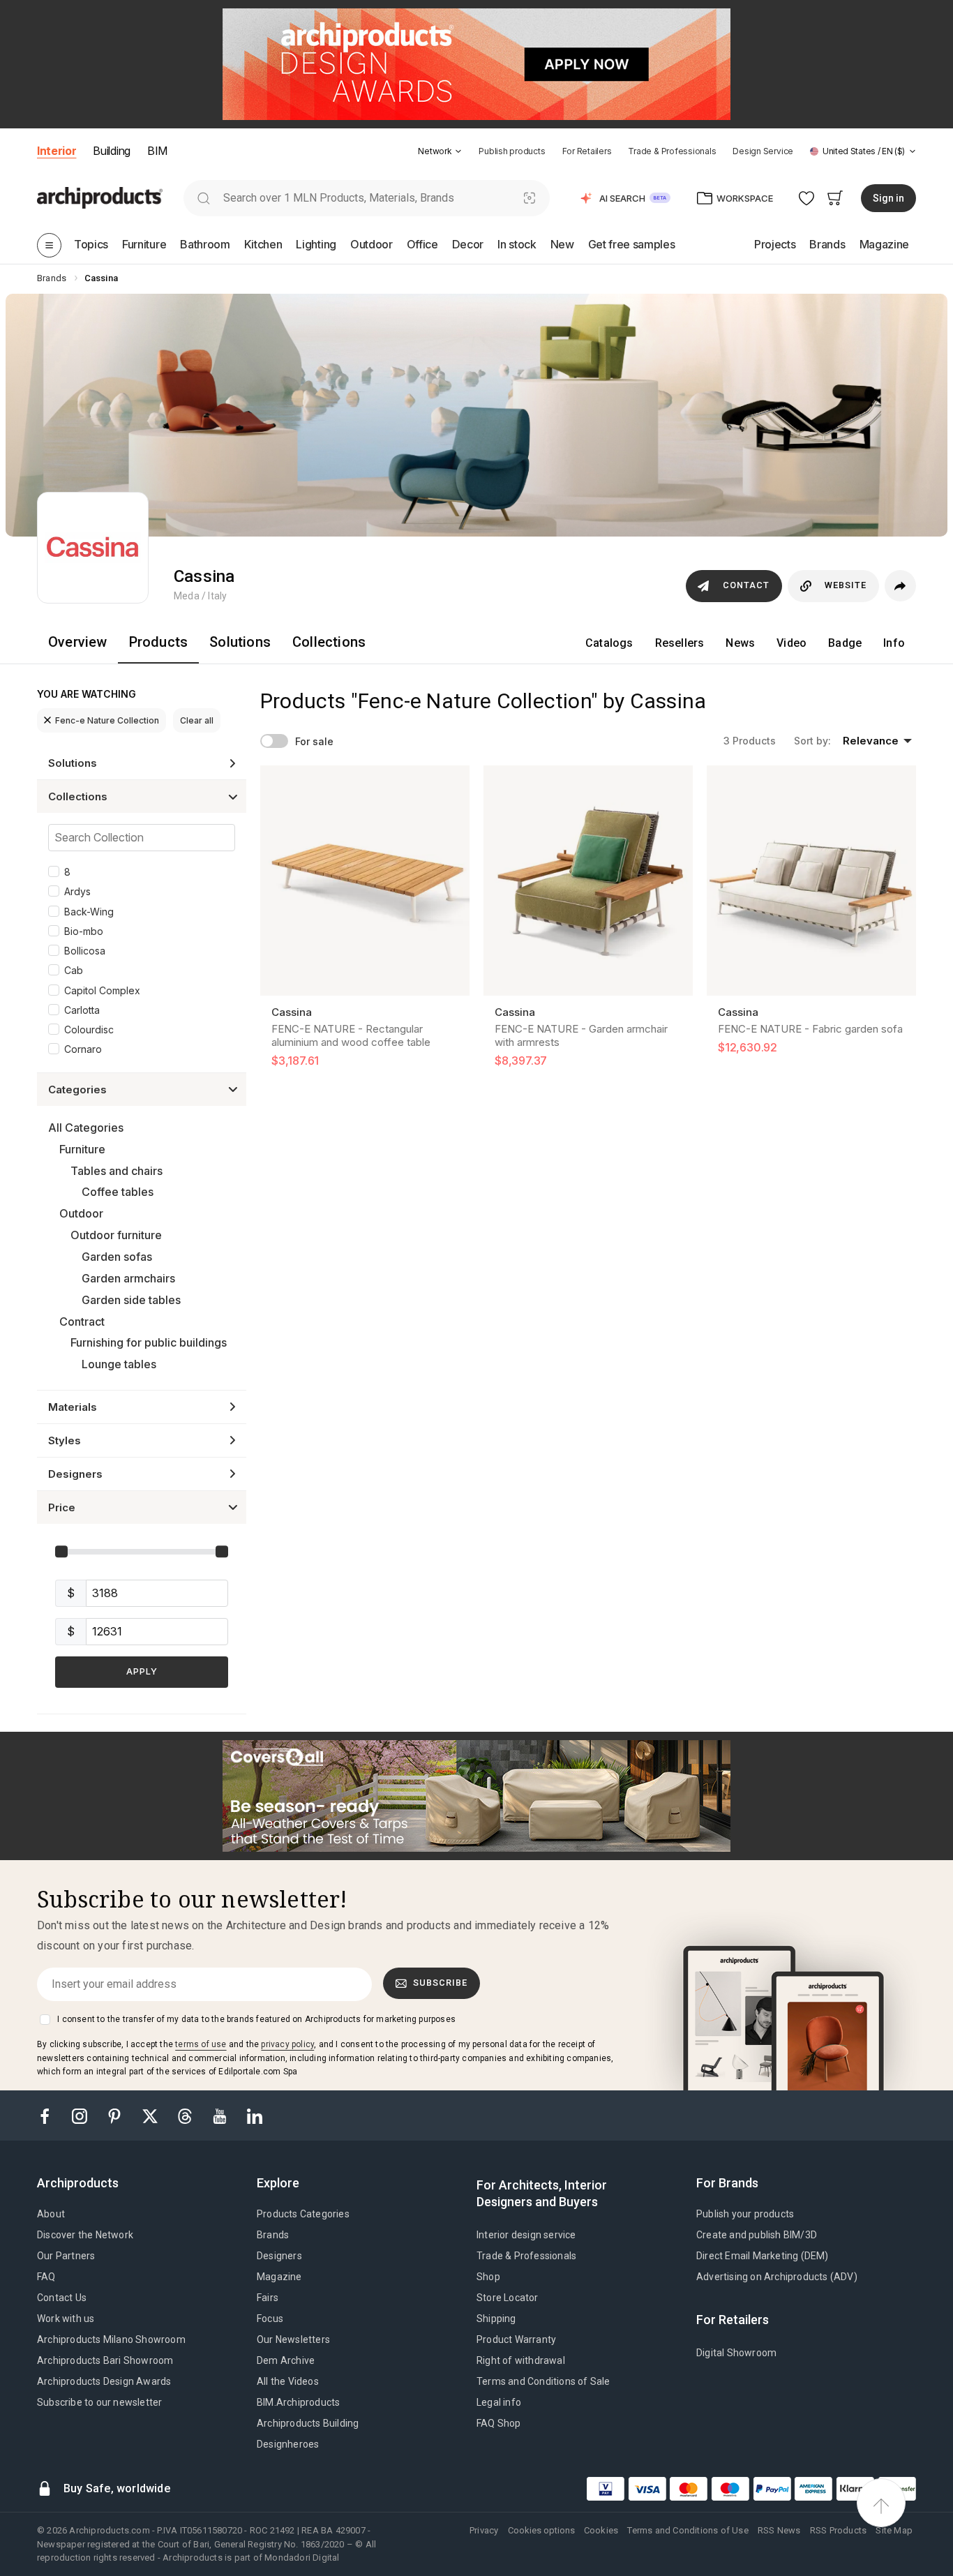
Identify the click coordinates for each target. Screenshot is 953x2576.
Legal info (499, 2402)
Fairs (268, 2298)
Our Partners (66, 2256)
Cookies (601, 2530)
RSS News (779, 2530)
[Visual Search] (530, 198)
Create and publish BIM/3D (757, 2235)
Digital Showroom (736, 2353)
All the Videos (288, 2381)
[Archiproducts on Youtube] (221, 2115)
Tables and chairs (117, 1171)
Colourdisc (89, 1029)
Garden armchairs (128, 1278)
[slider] (61, 1552)
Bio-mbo (84, 931)
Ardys (77, 891)
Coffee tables (118, 1192)
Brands (273, 2235)
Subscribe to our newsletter (99, 2402)
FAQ (46, 2277)
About (51, 2214)
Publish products (512, 151)
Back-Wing (89, 912)
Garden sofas (117, 1257)
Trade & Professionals (672, 151)
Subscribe (440, 1983)
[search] (203, 198)
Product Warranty (516, 2339)
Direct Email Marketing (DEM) (763, 2256)
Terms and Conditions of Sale (543, 2381)
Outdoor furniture (116, 1235)
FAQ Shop (499, 2423)
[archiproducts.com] (100, 197)
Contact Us (62, 2298)
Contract (82, 1321)
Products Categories (303, 2214)
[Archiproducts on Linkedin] (255, 2115)
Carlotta (82, 1010)
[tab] (458, 151)
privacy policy (287, 2044)
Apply (142, 1671)
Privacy (484, 2530)
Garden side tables (131, 1300)
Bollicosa (85, 951)
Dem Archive (286, 2360)
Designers (279, 2256)
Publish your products (745, 2214)
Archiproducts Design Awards (104, 2381)
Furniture (82, 1149)
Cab (74, 970)
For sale (314, 741)
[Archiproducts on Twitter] (151, 2115)
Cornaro (83, 1049)
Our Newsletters (293, 2339)
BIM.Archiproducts (298, 2402)
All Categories (86, 1128)
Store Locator (508, 2298)
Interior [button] (57, 151)
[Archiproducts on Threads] (186, 2115)
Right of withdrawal (521, 2360)
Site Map (894, 2530)
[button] (440, 151)
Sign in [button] (888, 198)
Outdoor (81, 1213)
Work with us (66, 2319)
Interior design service (526, 2235)
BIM (157, 151)
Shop (488, 2277)
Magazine (279, 2277)
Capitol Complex (102, 990)
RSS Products (838, 2530)
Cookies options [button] (541, 2530)
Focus (270, 2319)
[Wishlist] (807, 198)
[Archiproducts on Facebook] (50, 2115)
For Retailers (587, 151)
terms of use (201, 2044)
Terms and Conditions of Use (688, 2530)
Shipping (496, 2319)
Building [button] (111, 151)
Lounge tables (119, 1364)
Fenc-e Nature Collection (107, 720)
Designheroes (288, 2444)
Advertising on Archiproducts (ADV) (777, 2277)
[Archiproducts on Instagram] (81, 2115)
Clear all (197, 720)
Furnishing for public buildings (149, 1342)
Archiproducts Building (308, 2423)
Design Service (763, 151)
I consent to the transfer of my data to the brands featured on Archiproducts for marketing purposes (256, 2019)
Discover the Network (85, 2235)
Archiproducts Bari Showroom (105, 2360)
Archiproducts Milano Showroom (111, 2339)
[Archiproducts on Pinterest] (116, 2115)
